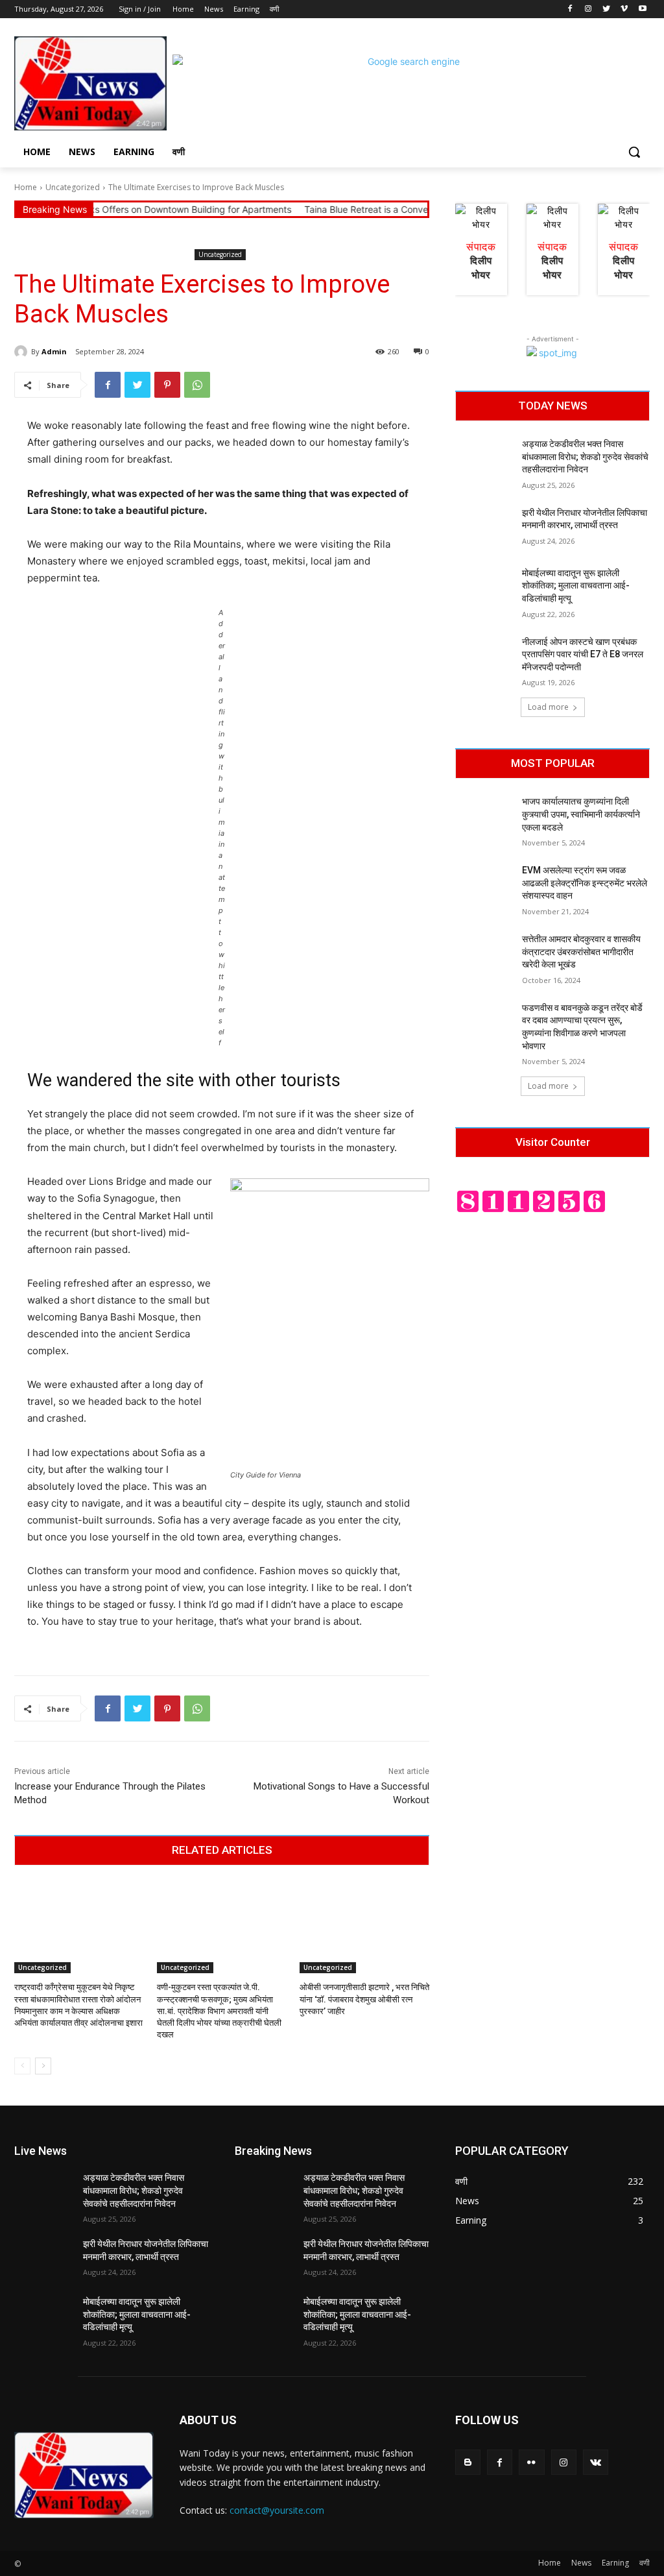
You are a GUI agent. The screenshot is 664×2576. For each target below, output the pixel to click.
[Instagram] (588, 9)
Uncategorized (73, 187)
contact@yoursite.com (277, 2510)
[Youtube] (642, 9)
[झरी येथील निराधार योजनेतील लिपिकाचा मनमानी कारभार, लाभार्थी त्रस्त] (484, 527)
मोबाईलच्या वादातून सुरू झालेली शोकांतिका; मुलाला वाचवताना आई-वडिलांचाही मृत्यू (576, 586)
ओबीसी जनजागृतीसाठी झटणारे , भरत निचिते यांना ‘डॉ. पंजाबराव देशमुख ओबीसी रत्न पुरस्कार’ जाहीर (364, 1999)
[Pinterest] (167, 385)
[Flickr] (531, 2462)
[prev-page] (22, 2066)
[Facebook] (570, 9)
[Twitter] (607, 9)
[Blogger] (468, 2462)
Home (26, 187)
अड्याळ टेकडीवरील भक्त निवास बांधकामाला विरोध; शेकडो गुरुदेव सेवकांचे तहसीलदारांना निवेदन (585, 456)
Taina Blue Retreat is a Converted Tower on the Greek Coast (390, 209)
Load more (548, 707)
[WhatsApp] (197, 385)
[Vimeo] (624, 9)
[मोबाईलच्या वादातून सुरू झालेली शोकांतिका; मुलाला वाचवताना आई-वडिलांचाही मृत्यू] (484, 588)
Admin (54, 351)
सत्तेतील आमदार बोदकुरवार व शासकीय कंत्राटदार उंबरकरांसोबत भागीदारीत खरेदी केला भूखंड (581, 952)
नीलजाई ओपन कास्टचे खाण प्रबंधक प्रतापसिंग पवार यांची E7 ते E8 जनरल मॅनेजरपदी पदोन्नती (583, 654)
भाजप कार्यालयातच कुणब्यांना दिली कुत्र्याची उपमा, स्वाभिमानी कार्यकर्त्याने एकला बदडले (581, 814)
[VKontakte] (596, 2462)
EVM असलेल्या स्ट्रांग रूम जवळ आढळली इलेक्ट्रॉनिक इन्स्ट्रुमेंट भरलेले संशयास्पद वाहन (585, 883)
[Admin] (23, 352)
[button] (634, 152)
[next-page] (43, 2066)
